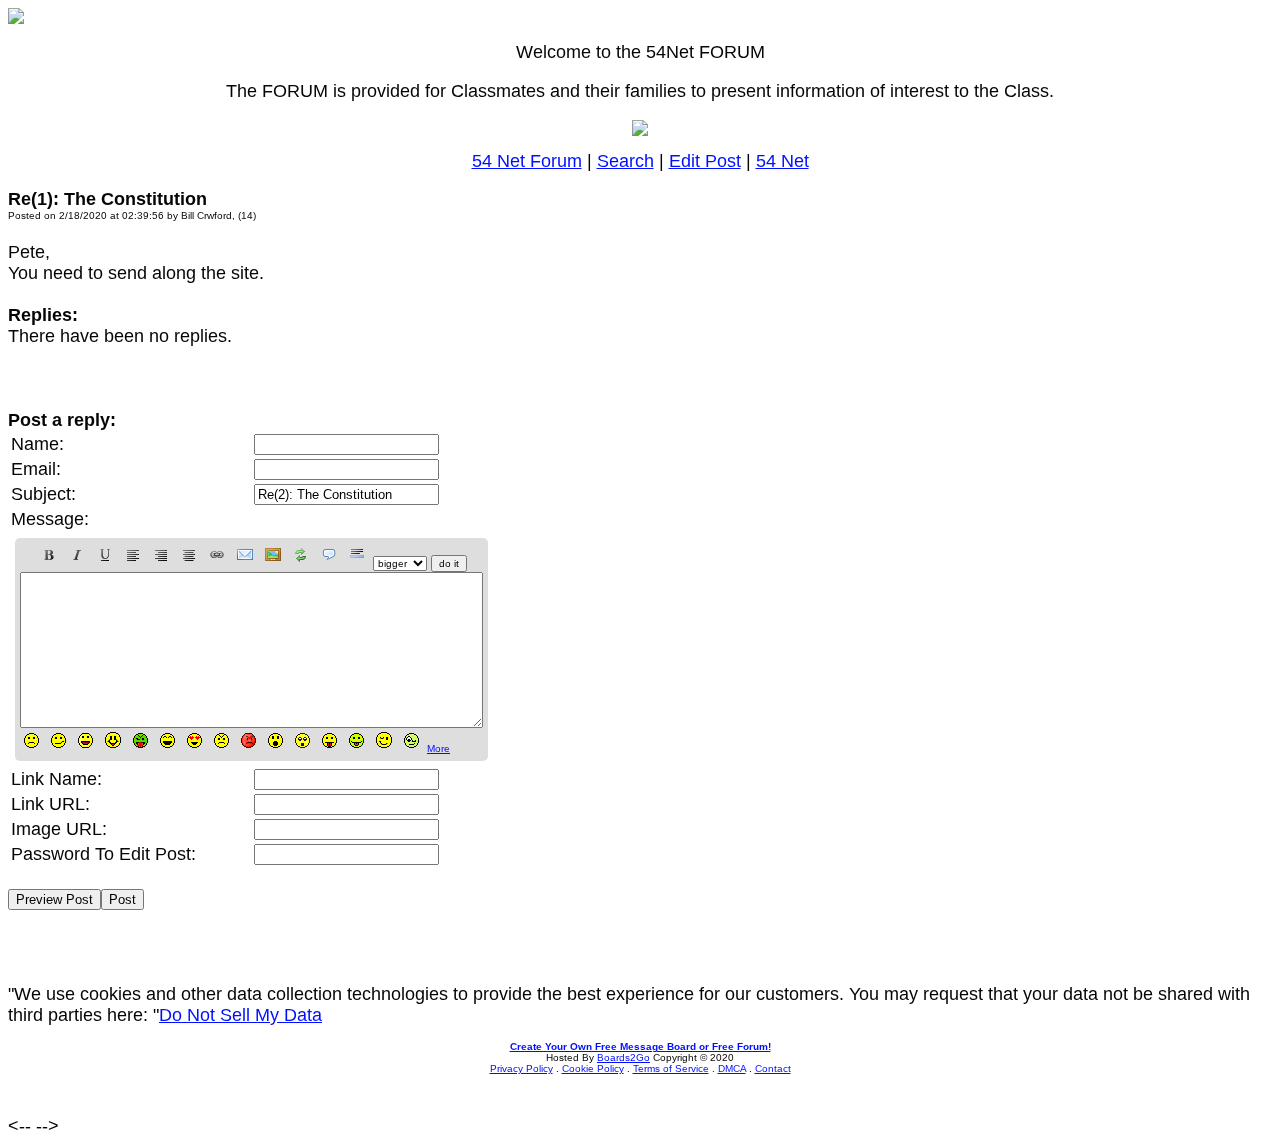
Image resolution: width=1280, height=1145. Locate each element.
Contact (773, 1068)
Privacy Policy (521, 1068)
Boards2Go (623, 1057)
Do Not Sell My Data (240, 1015)
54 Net (782, 161)
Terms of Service (671, 1068)
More (438, 748)
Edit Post (705, 161)
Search (625, 161)
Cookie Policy (593, 1068)
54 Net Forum (527, 161)
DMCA (732, 1068)
